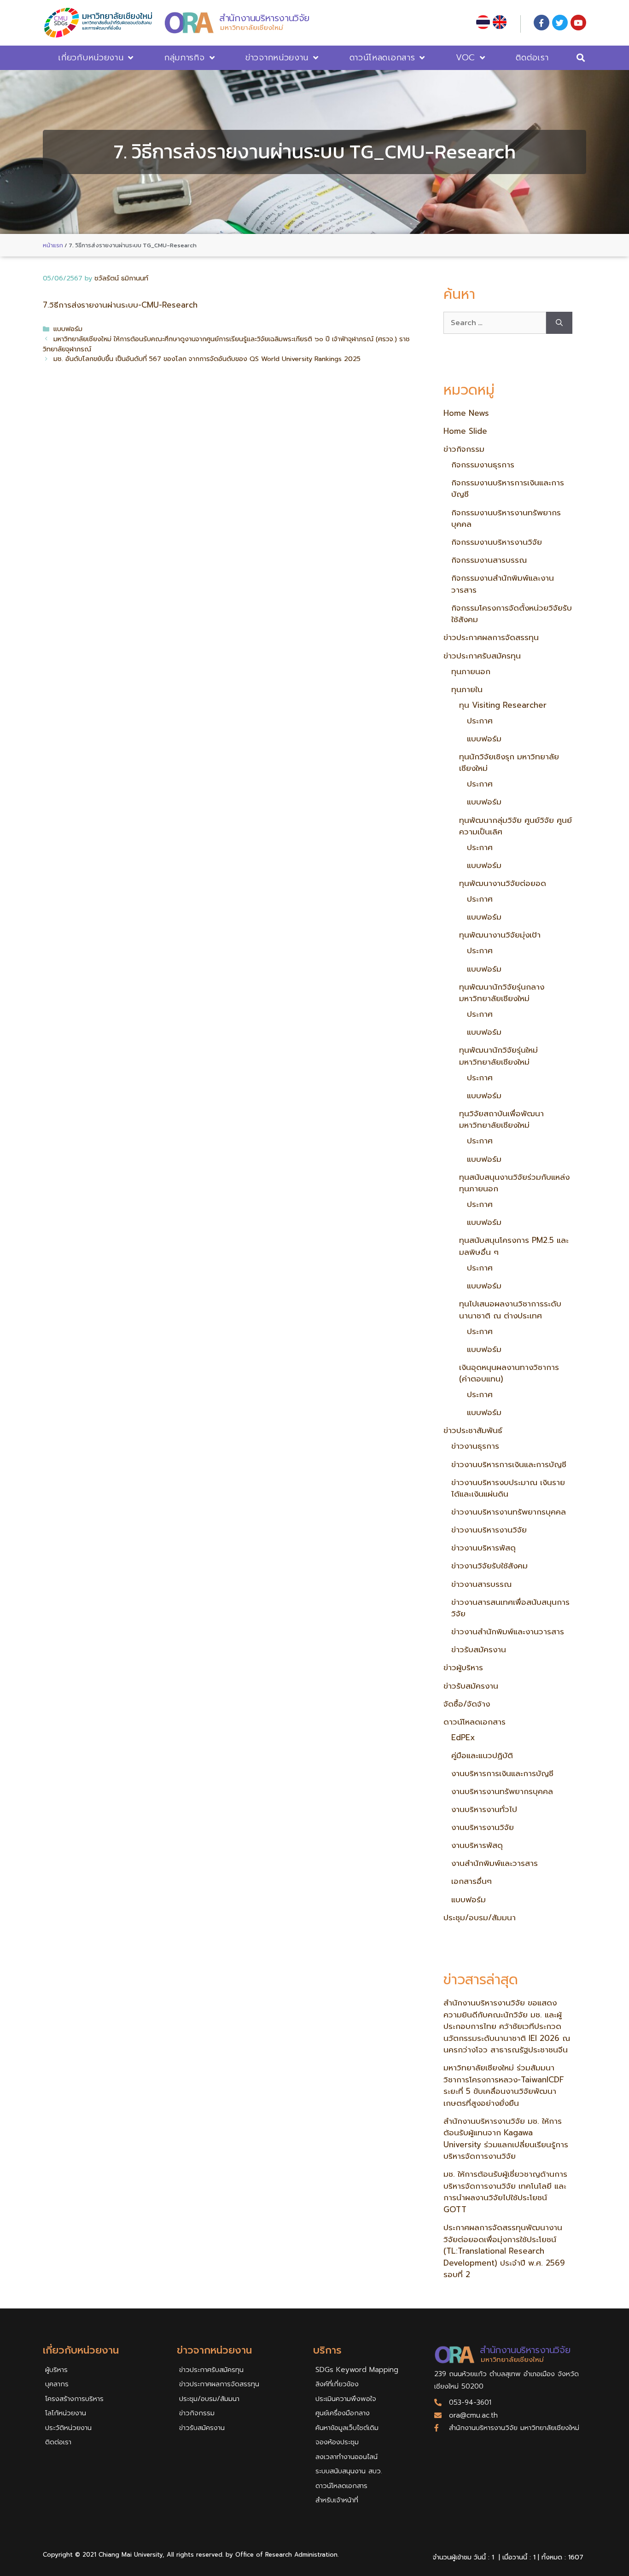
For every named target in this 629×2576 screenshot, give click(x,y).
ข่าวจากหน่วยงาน (277, 58)
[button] (581, 58)
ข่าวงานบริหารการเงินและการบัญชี (509, 1464)
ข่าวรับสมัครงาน (479, 1649)
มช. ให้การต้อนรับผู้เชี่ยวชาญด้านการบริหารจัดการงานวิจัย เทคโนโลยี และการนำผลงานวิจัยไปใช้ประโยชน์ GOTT (505, 2192)
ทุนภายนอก (471, 671)
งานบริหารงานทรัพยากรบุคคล (502, 1791)
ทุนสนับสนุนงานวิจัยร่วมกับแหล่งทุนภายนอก (514, 1183)
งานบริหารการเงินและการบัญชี (502, 1773)
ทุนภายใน (467, 689)
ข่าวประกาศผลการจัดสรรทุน (491, 637)
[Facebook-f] (542, 23)
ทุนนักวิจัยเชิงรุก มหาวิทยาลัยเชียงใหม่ (509, 763)
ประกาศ (480, 721)
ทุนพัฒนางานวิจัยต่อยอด (503, 883)
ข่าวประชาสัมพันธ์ (473, 1430)
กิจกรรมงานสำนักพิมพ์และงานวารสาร (503, 584)
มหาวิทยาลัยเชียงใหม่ (252, 28)
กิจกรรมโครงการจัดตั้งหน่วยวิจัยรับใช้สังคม (512, 614)
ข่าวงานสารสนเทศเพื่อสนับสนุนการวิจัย (510, 1608)
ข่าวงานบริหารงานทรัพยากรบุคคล (509, 1512)
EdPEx (463, 1737)
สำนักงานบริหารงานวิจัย (264, 18)
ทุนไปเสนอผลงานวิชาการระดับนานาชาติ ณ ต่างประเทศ (510, 1310)
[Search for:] (495, 323)
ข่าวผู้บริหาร (463, 1667)
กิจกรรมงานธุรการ (483, 465)
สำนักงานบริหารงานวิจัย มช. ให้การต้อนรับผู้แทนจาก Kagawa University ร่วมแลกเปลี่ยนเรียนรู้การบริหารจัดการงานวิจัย (506, 2139)
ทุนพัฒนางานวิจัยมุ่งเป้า (500, 935)
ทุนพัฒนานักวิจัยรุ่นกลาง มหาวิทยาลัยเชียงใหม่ (502, 993)
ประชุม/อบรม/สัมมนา (480, 1917)
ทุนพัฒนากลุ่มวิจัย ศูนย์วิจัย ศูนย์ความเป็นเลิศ (515, 826)
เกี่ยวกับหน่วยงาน (91, 58)
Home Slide (465, 431)
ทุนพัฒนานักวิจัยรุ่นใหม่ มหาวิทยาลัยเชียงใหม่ (498, 1056)
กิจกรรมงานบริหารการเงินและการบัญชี (508, 489)
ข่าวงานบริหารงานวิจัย (489, 1530)
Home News (466, 413)
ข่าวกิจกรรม (464, 449)
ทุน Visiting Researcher (503, 705)
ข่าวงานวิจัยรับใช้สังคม (489, 1566)
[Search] (559, 323)
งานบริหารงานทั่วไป (484, 1809)
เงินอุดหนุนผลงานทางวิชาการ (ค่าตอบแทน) (509, 1373)
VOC (466, 58)
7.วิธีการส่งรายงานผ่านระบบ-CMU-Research (120, 305)
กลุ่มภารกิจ (185, 58)
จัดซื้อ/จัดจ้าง (467, 1704)
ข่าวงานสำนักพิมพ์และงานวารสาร (508, 1632)
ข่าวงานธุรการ (475, 1446)
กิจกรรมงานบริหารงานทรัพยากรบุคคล (506, 519)
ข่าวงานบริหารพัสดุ (483, 1548)
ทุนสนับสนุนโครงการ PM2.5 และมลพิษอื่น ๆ (514, 1246)
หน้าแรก (53, 245)
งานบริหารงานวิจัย (483, 1827)
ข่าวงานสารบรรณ (481, 1584)
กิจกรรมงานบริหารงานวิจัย (497, 542)
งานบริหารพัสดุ (477, 1845)
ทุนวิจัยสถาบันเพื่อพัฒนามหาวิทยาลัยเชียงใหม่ (501, 1119)
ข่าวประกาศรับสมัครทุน (482, 656)
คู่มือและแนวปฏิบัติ (482, 1755)
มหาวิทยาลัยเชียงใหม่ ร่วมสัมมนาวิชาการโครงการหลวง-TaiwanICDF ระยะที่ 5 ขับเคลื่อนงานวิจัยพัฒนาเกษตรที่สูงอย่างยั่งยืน (504, 2085)
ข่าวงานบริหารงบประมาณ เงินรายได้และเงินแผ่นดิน (508, 1488)
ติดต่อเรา (532, 58)
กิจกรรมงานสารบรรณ (489, 560)
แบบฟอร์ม (68, 329)
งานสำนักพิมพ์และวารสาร (495, 1863)
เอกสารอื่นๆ (472, 1881)
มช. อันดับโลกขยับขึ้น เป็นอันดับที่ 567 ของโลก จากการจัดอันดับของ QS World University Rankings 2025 (207, 359)
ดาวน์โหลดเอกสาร (382, 58)
